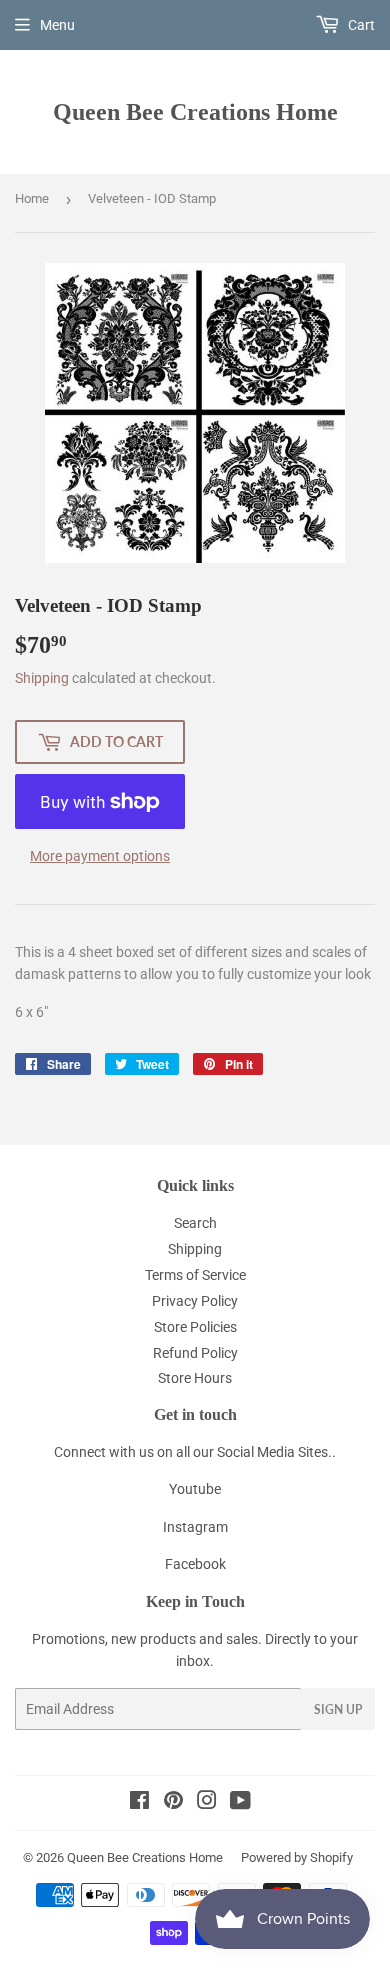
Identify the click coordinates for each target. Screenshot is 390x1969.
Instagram (195, 1527)
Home (32, 198)
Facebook (195, 1564)
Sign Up (338, 1709)
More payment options (100, 856)
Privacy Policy (195, 1301)
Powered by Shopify (297, 1857)
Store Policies (195, 1327)
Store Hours (195, 1378)
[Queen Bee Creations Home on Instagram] (207, 1803)
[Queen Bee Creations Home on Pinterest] (173, 1803)
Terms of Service (195, 1275)
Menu (57, 25)
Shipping (42, 678)
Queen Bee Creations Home (195, 111)
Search (195, 1223)
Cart (360, 25)
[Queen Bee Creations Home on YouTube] (240, 1803)
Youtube (195, 1489)
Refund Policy (195, 1353)
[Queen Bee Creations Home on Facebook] (139, 1803)
